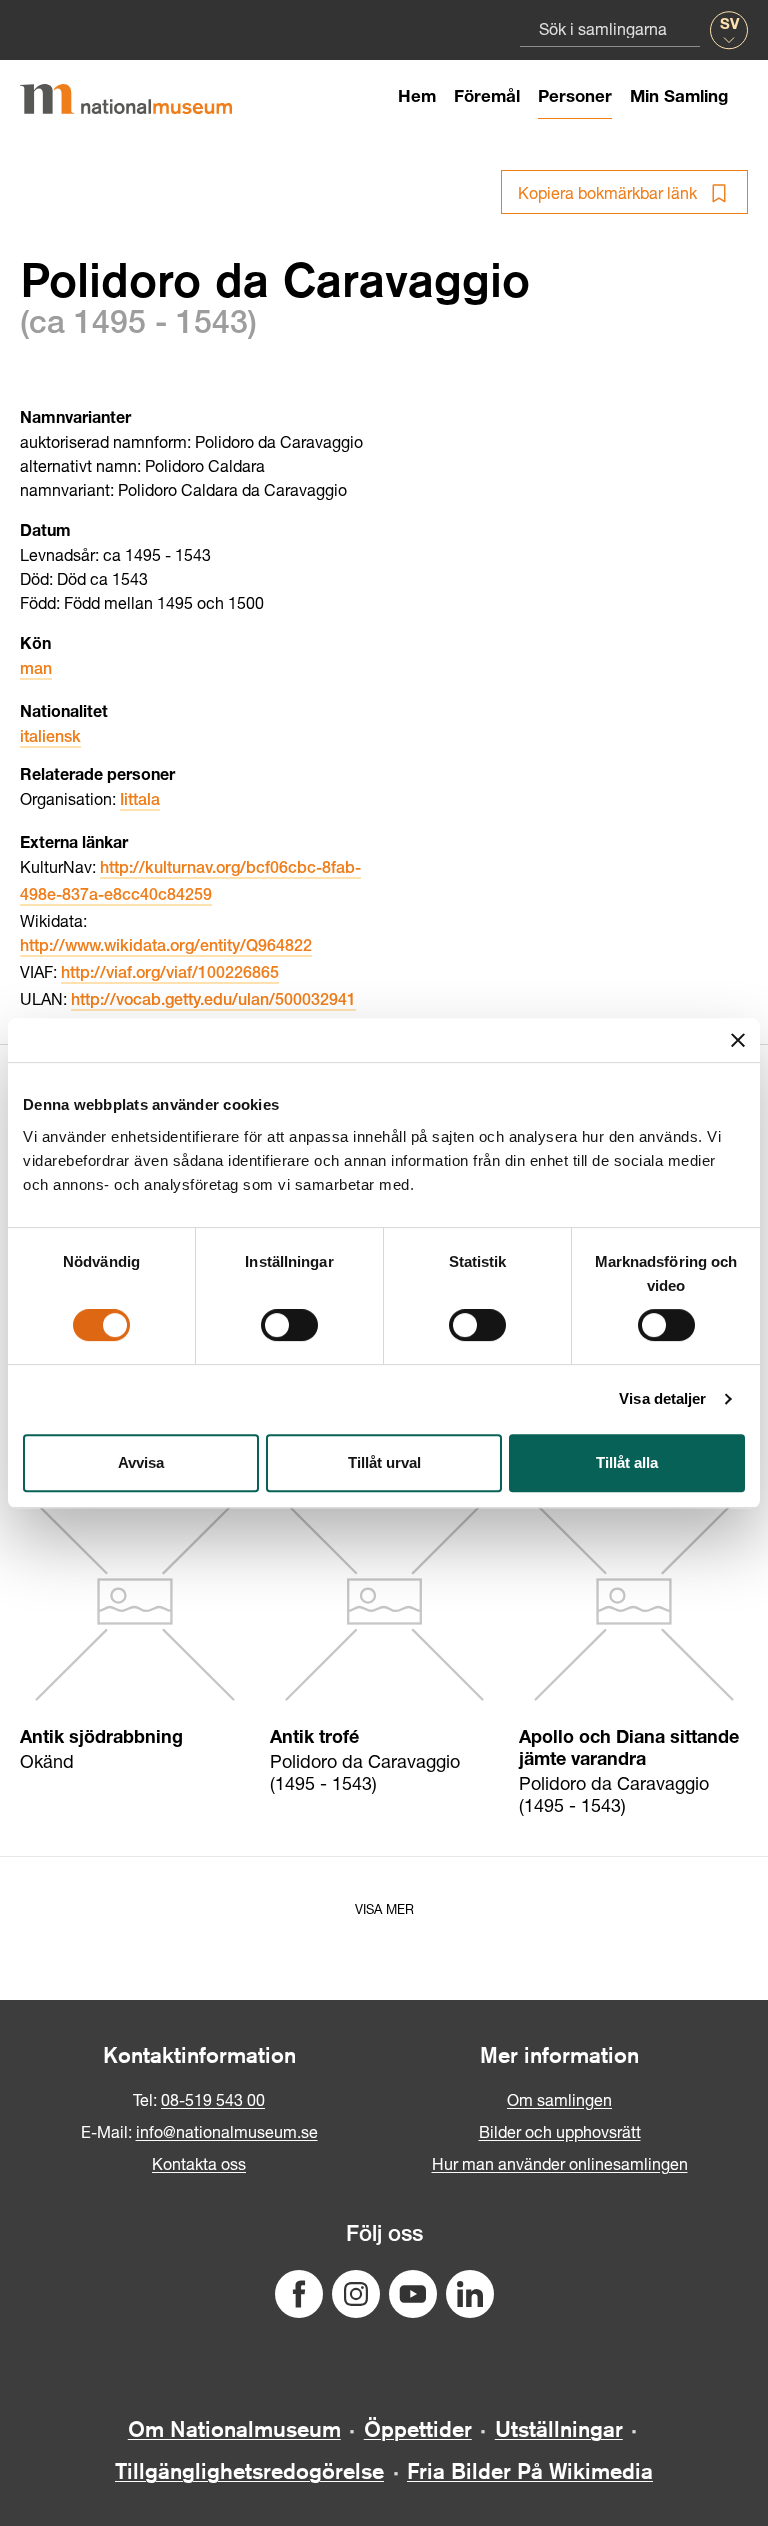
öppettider (418, 2429)
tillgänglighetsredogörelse (249, 2471)
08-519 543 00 (213, 2099)
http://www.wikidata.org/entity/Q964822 (166, 948)
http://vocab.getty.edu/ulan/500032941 (213, 1002)
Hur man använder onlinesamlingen (560, 2163)
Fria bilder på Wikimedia (530, 2471)
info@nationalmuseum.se (227, 2131)
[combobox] (610, 28)
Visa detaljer (662, 1398)
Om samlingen (559, 2099)
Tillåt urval (384, 1462)
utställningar (559, 2429)
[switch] (289, 1325)
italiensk (50, 739)
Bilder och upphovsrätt (560, 2131)
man (36, 671)
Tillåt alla (627, 1462)
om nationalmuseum (234, 2429)
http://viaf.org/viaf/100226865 (170, 975)
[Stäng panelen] (738, 1040)
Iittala (140, 802)
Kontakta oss (199, 2163)
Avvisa (141, 1462)
